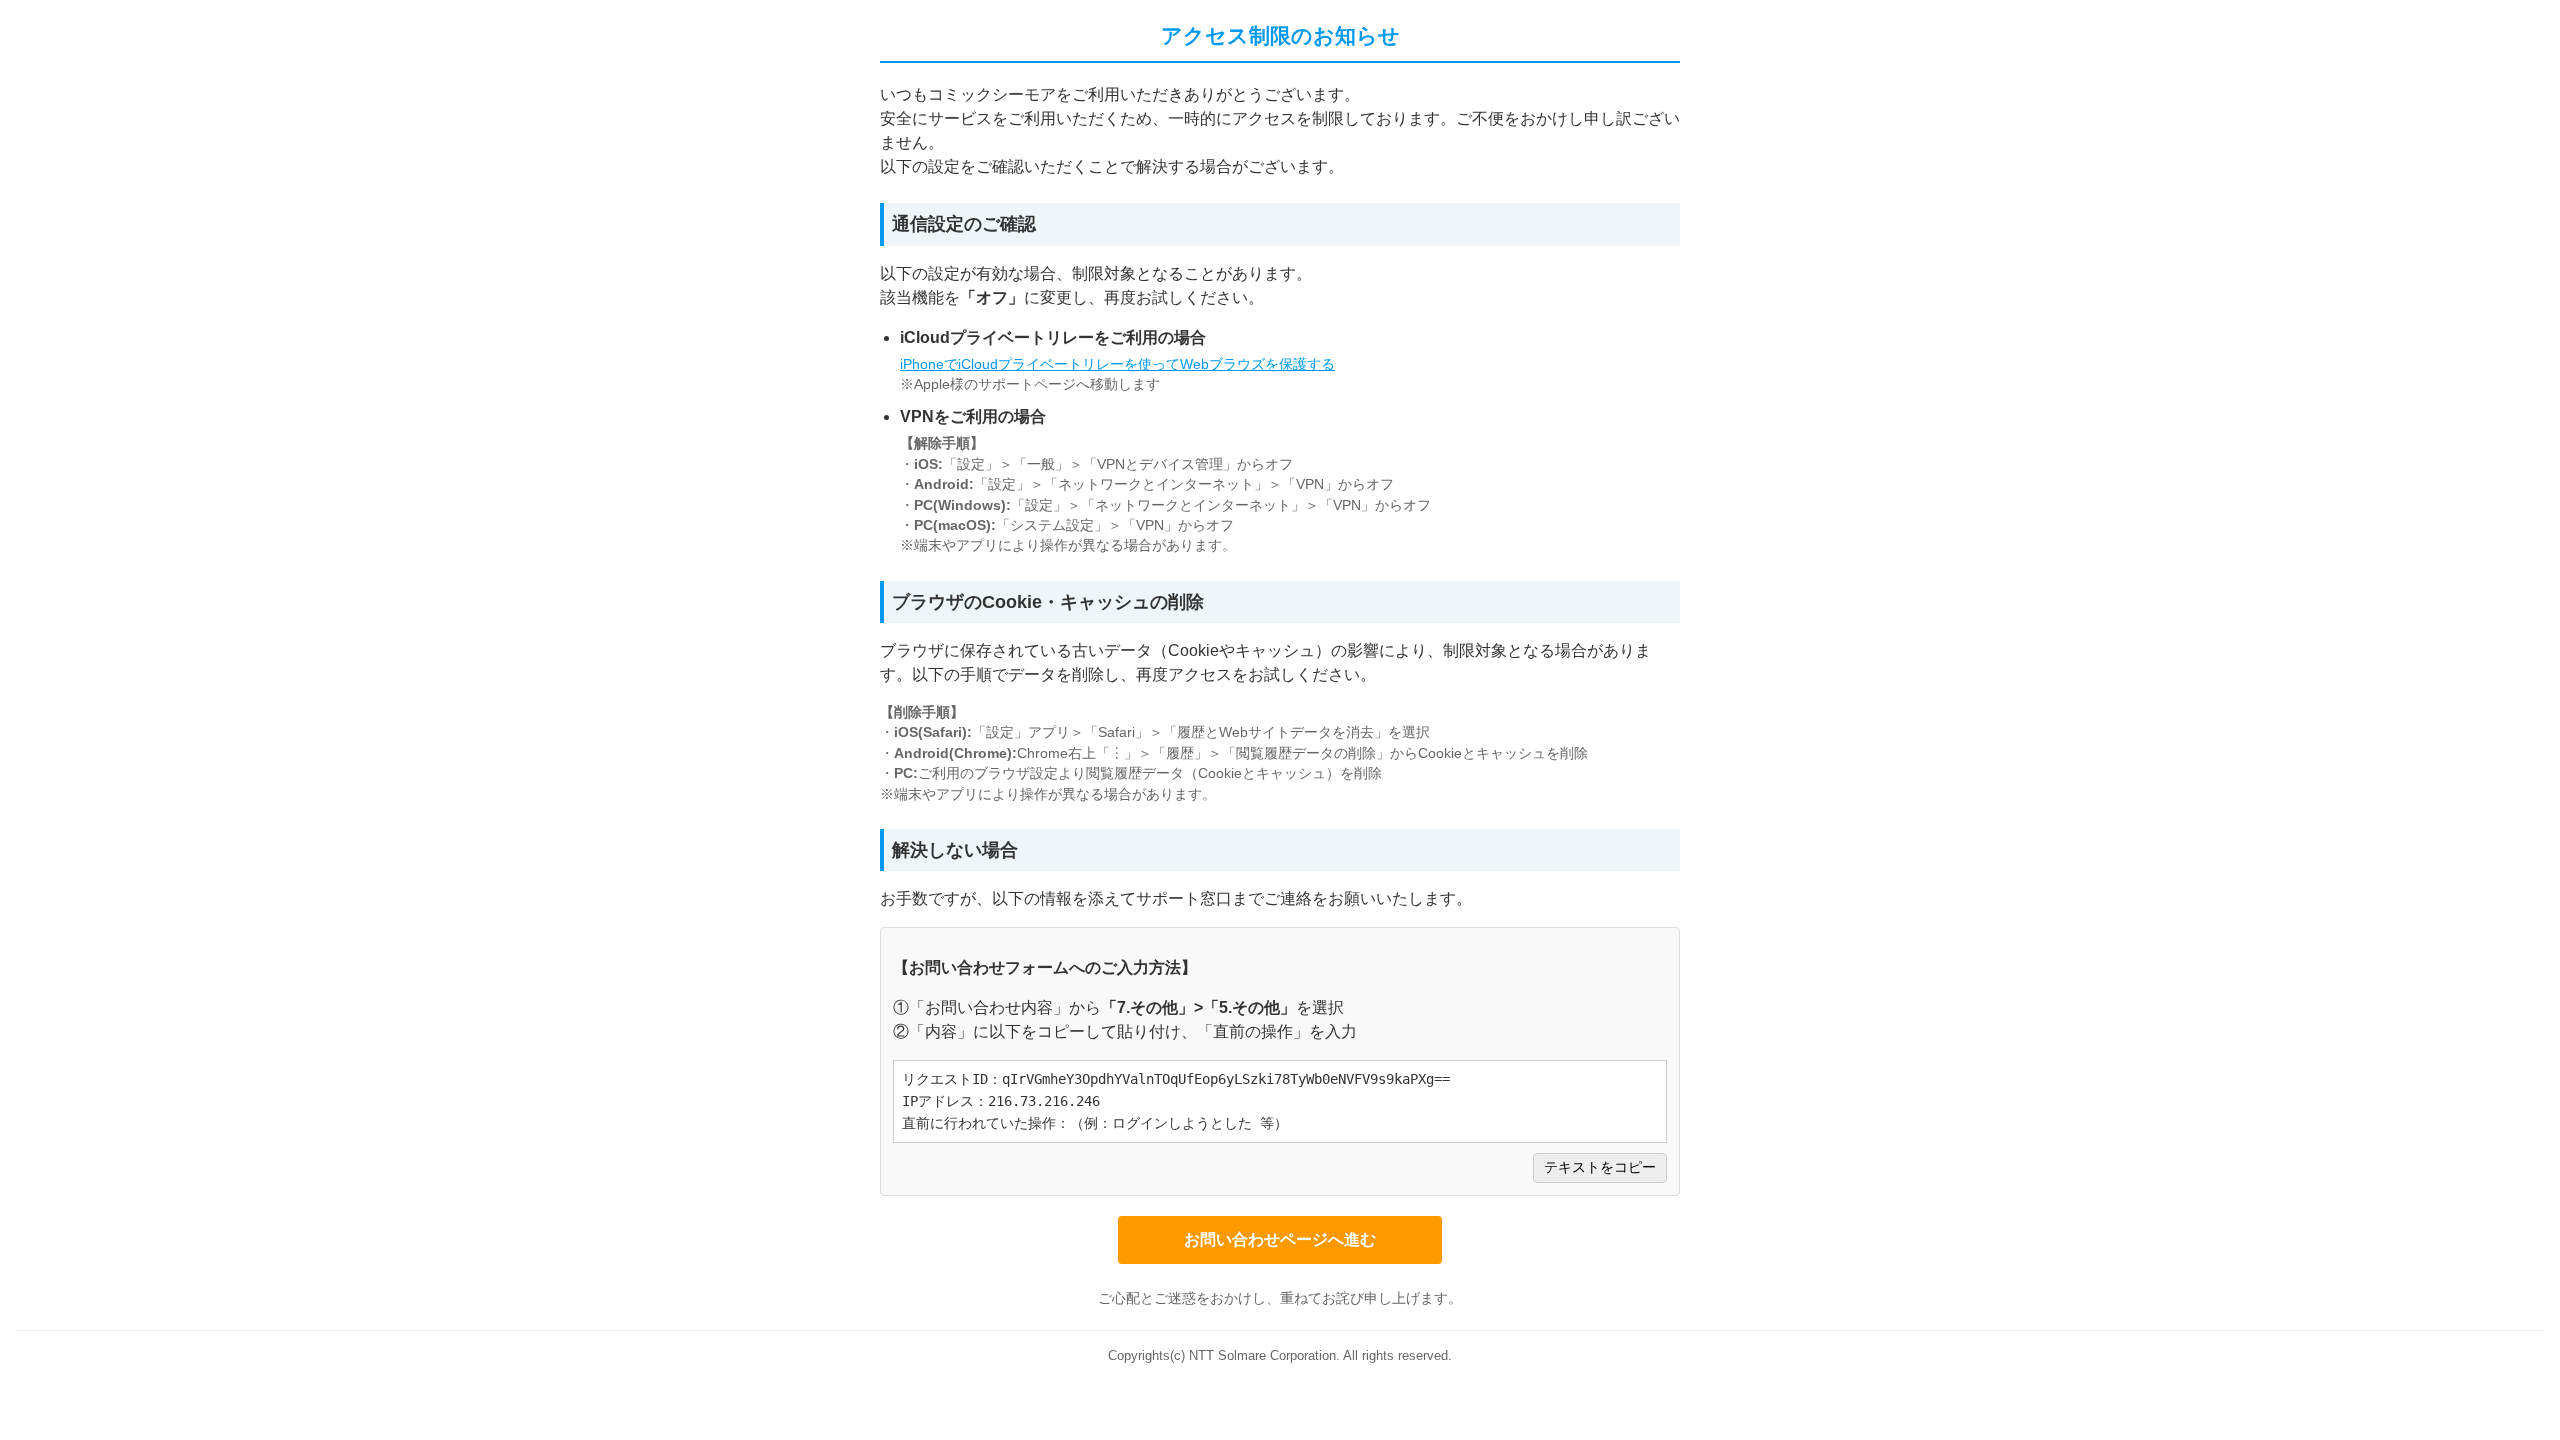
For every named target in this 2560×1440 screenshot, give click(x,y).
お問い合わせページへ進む (1280, 1239)
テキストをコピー (1600, 1167)
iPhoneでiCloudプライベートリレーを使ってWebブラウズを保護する (1117, 364)
